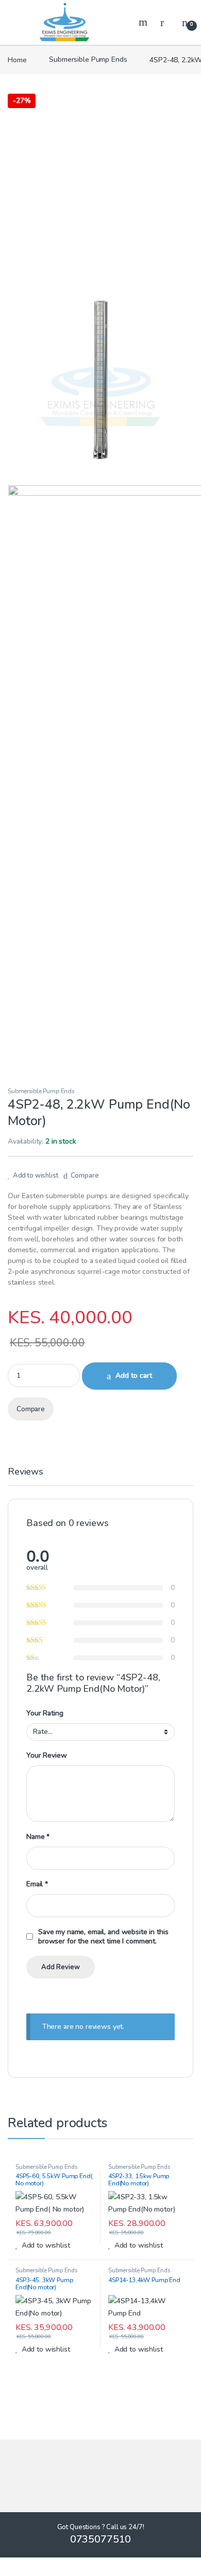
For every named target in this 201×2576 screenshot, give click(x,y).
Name (38, 1837)
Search (144, 22)
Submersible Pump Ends (88, 59)
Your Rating (45, 1713)
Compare (85, 1176)
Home (17, 59)
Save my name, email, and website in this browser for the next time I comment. (103, 1937)
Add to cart (134, 1375)
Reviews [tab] (26, 1472)
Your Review (46, 1756)
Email (37, 1884)
